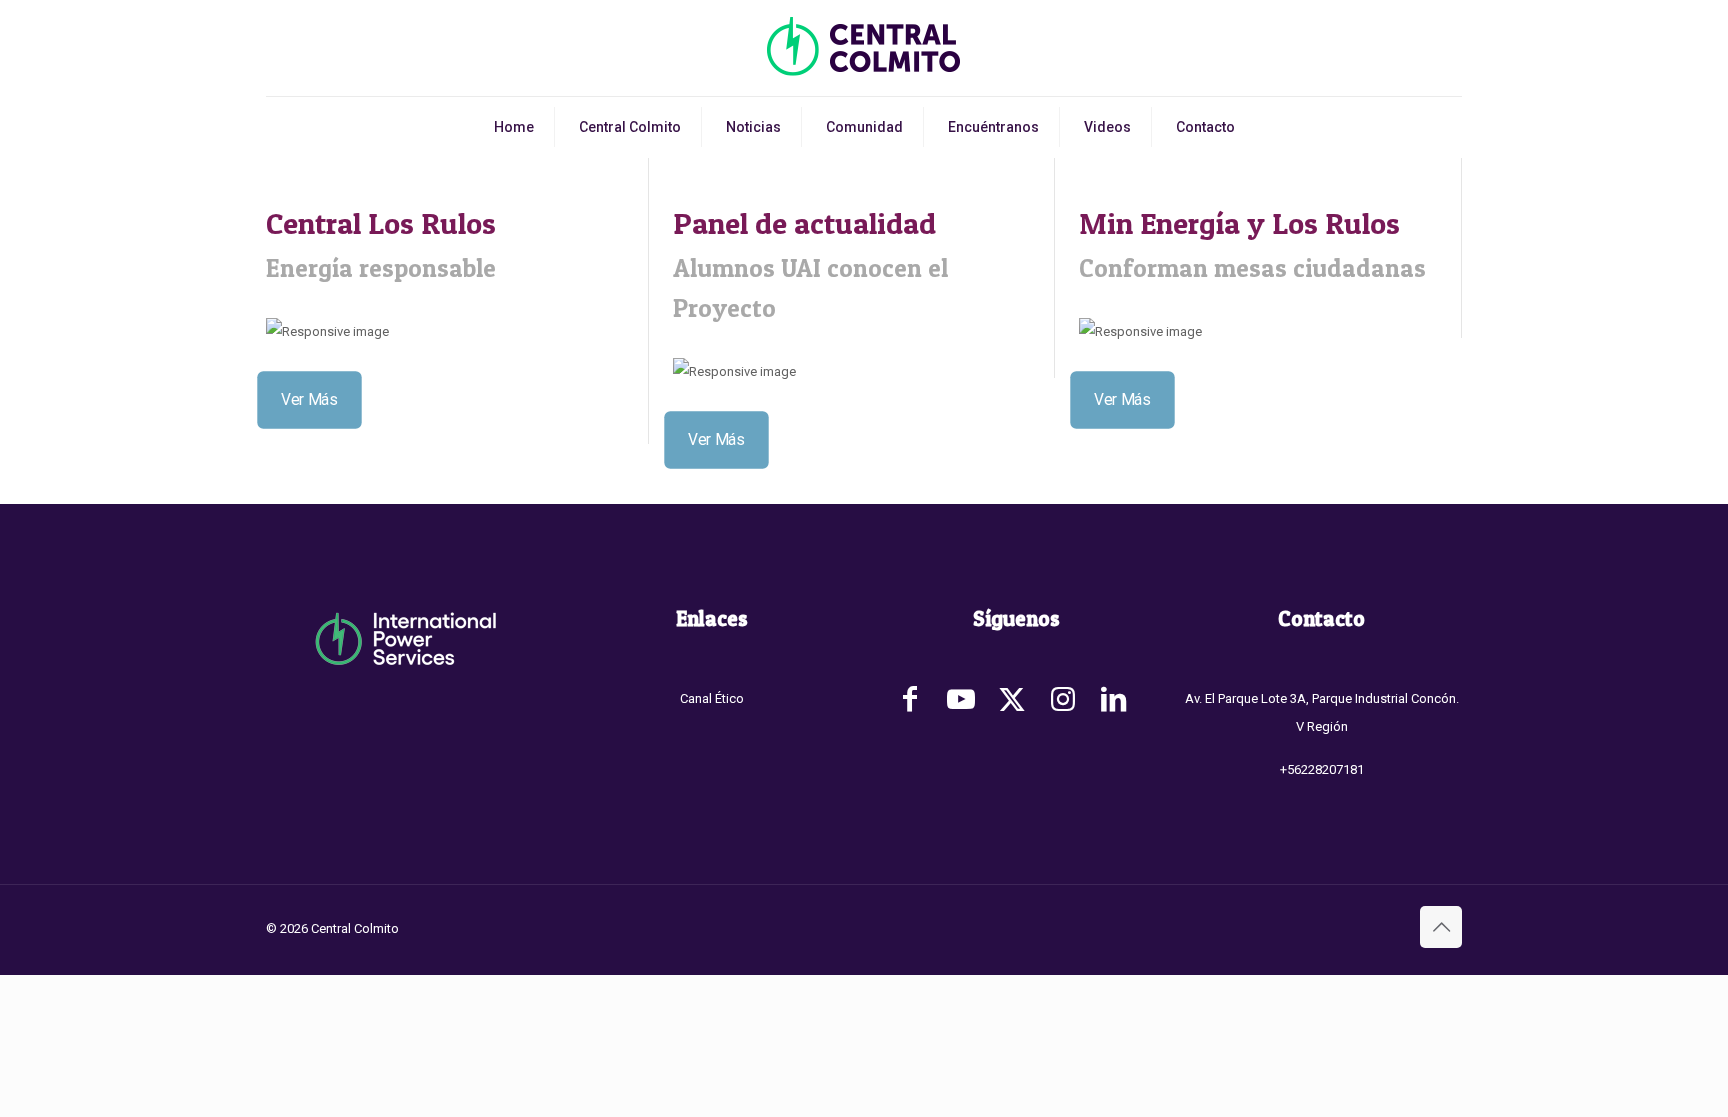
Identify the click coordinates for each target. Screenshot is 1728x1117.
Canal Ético (712, 698)
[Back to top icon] (1441, 927)
